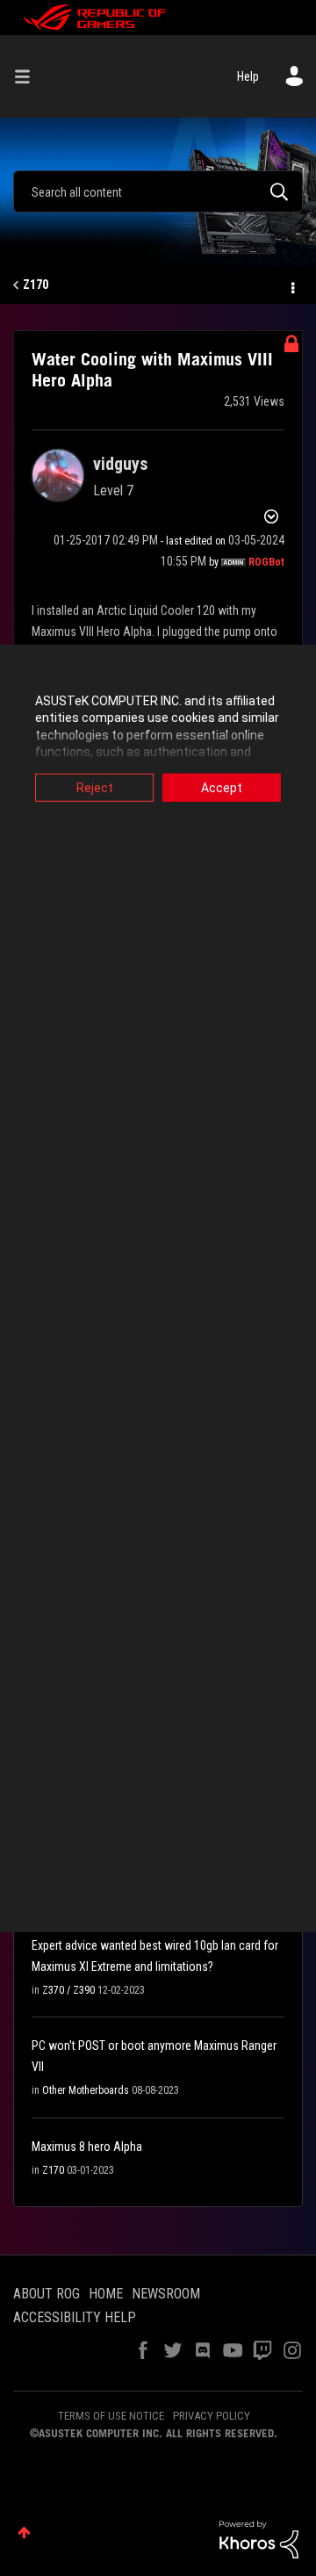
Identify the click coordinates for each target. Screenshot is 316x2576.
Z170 (36, 285)
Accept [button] (222, 787)
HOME (106, 2294)
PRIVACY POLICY (212, 2416)
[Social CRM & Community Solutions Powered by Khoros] (259, 2538)
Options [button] (291, 285)
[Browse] (29, 76)
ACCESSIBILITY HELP (75, 2317)
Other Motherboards (86, 2090)
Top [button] (24, 2533)
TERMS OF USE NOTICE (111, 2416)
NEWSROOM (166, 2294)
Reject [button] (95, 787)
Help (248, 76)
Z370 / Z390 (68, 1990)
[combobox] (158, 191)
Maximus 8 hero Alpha (87, 2147)
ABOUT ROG (47, 2294)
